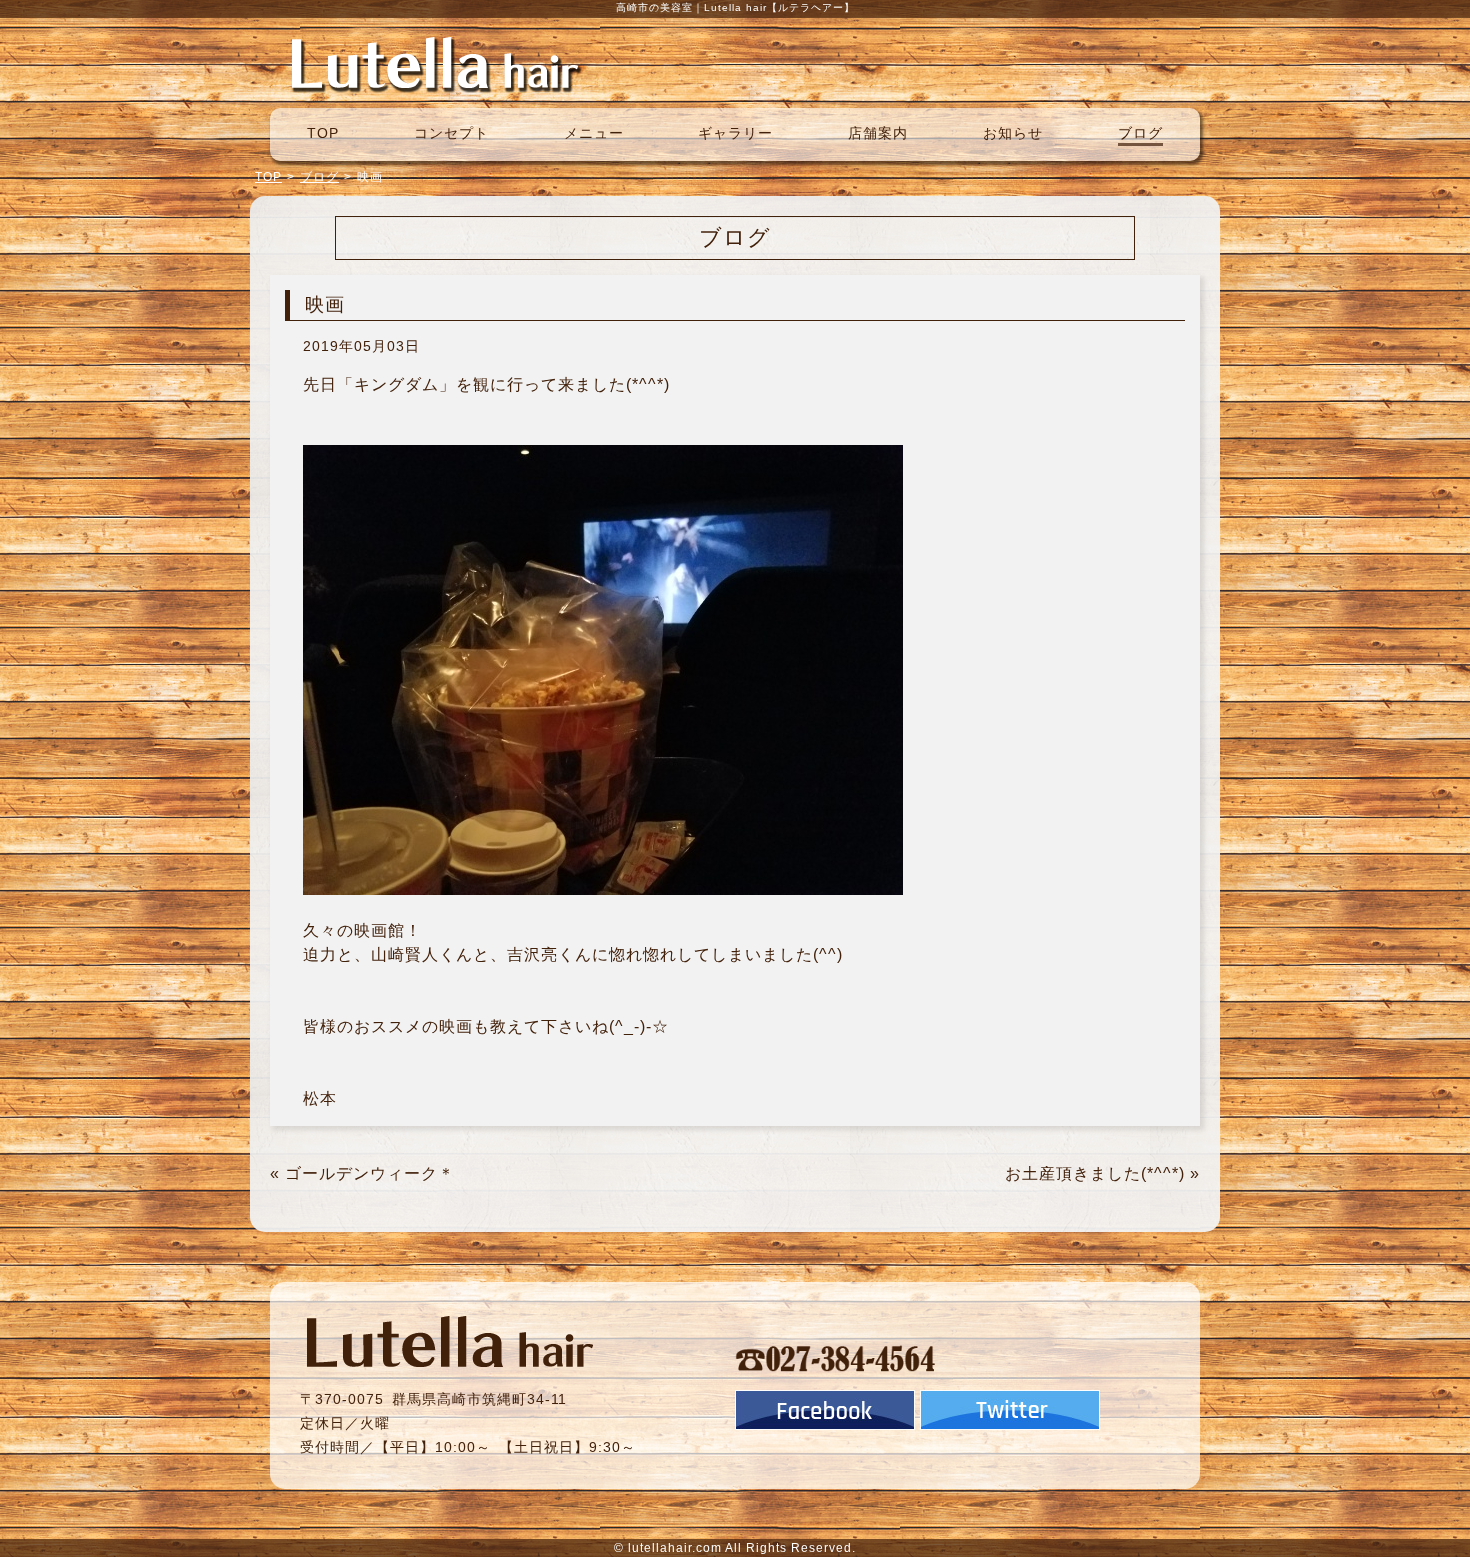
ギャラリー (735, 133)
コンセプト (451, 133)
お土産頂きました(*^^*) (1095, 1173)
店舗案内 (878, 133)
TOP (323, 133)
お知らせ (1013, 133)
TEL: (836, 1358)
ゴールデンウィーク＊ (370, 1173)
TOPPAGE (435, 63)
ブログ (1140, 133)
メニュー (594, 133)
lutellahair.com (675, 1548)
